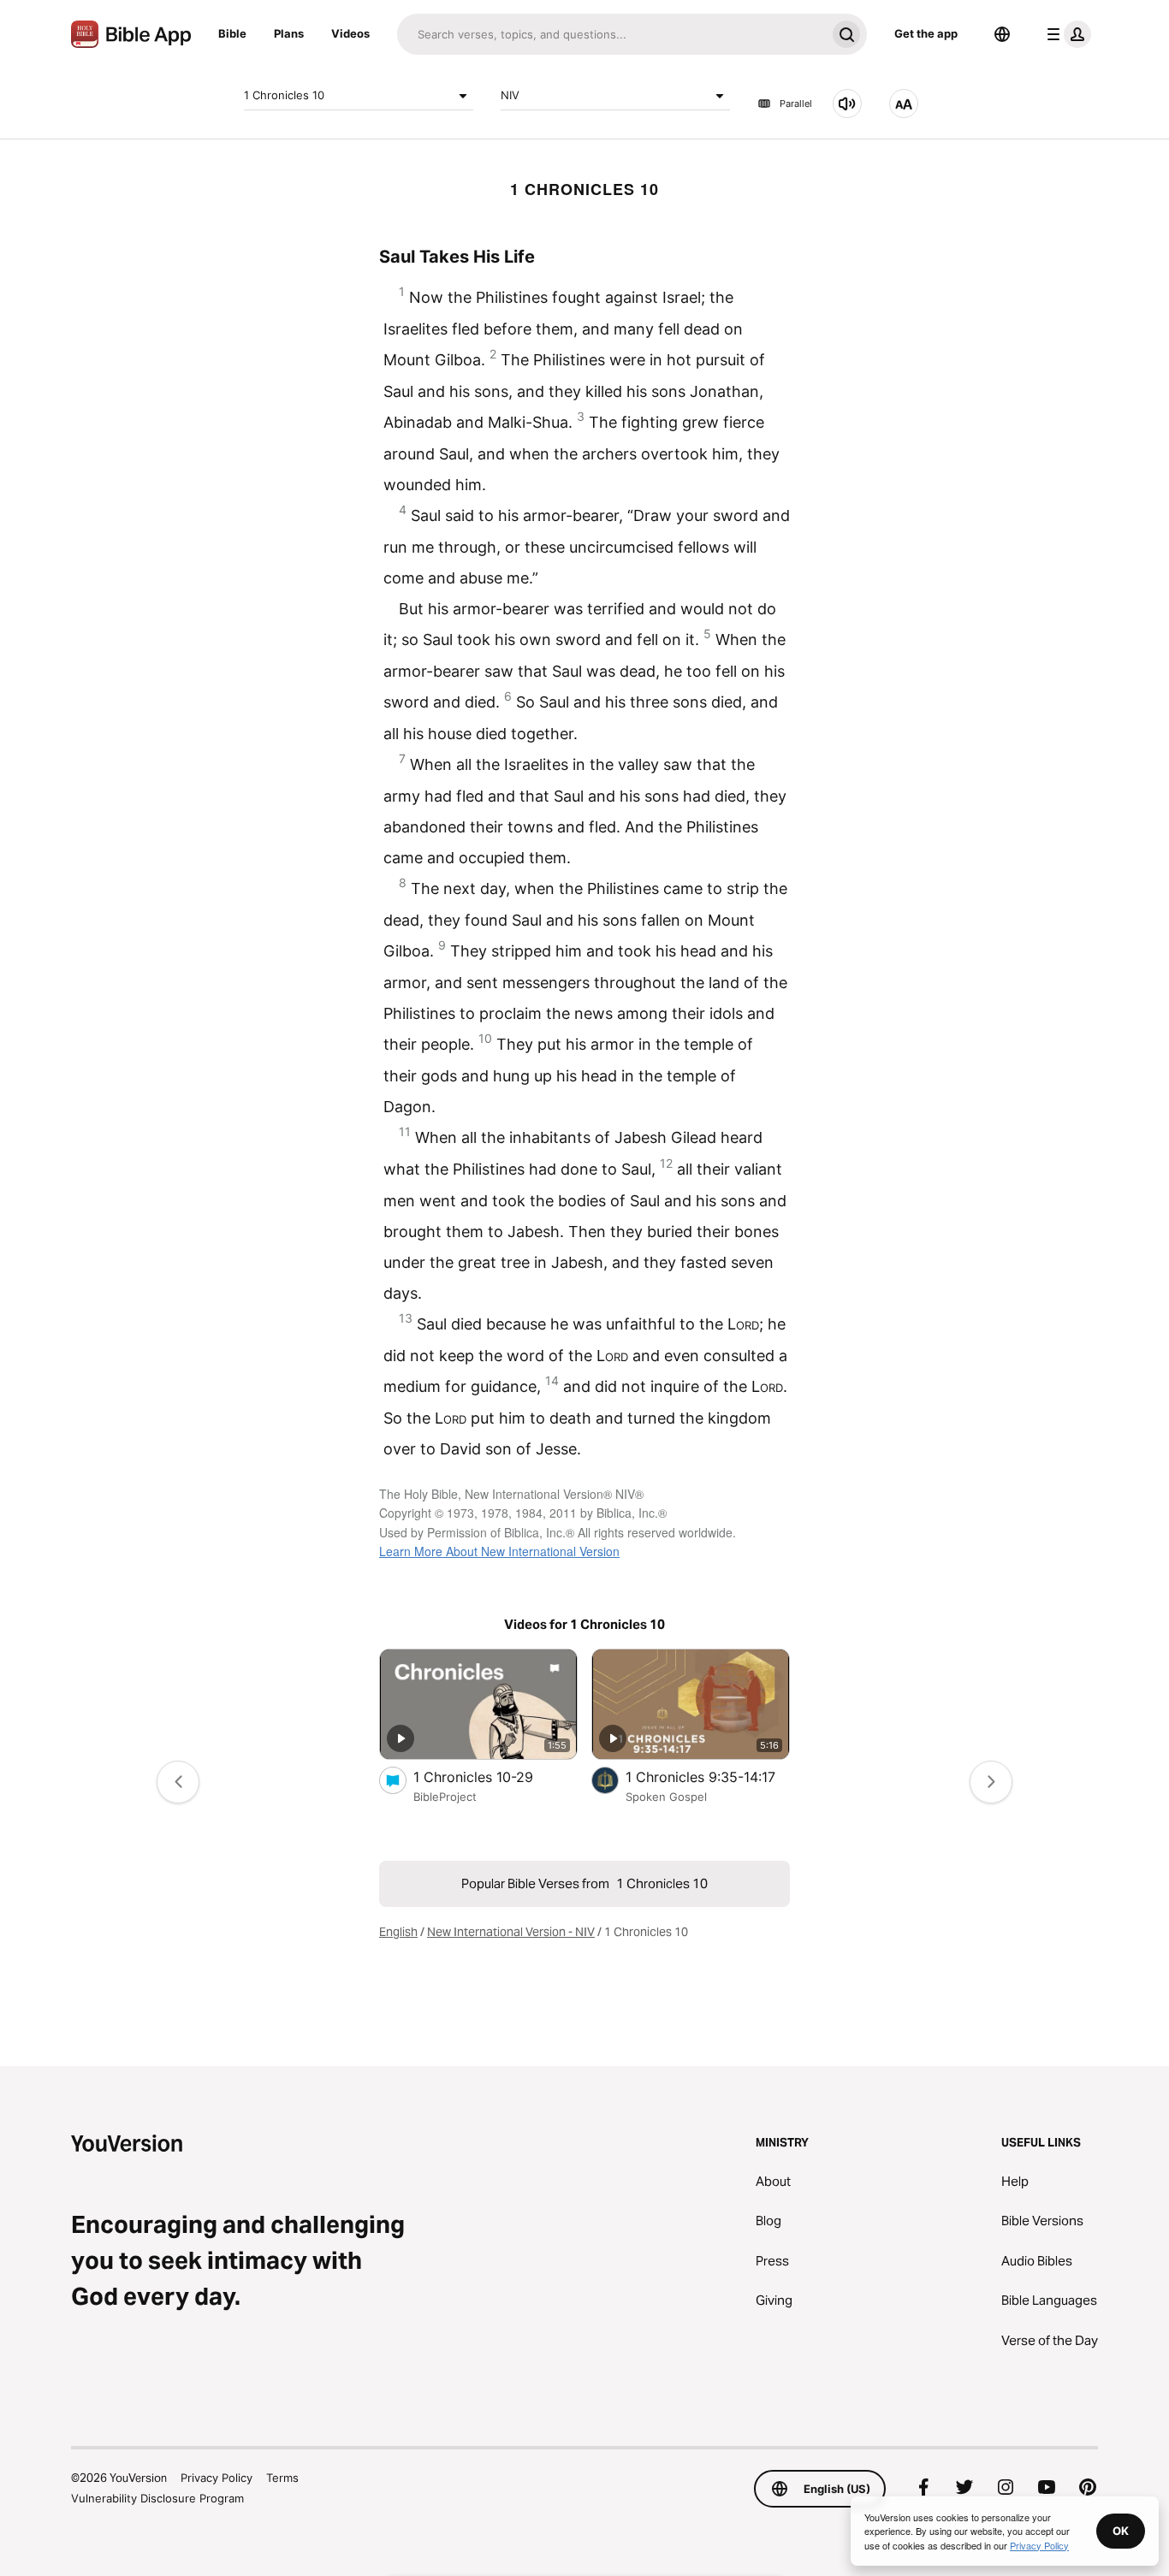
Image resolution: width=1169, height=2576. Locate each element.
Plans (289, 33)
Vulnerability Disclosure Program (157, 2498)
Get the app (926, 33)
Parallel (796, 104)
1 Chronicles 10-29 (490, 1777)
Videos (350, 33)
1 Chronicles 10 (284, 95)
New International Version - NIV (511, 1932)
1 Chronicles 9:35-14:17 (708, 1777)
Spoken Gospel (666, 1797)
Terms (282, 2478)
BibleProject (445, 1797)
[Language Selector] (1002, 34)
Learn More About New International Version (499, 1551)
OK (1121, 2531)
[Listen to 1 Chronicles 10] (847, 104)
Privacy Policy (217, 2478)
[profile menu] (1065, 34)
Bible (232, 33)
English (398, 1932)
